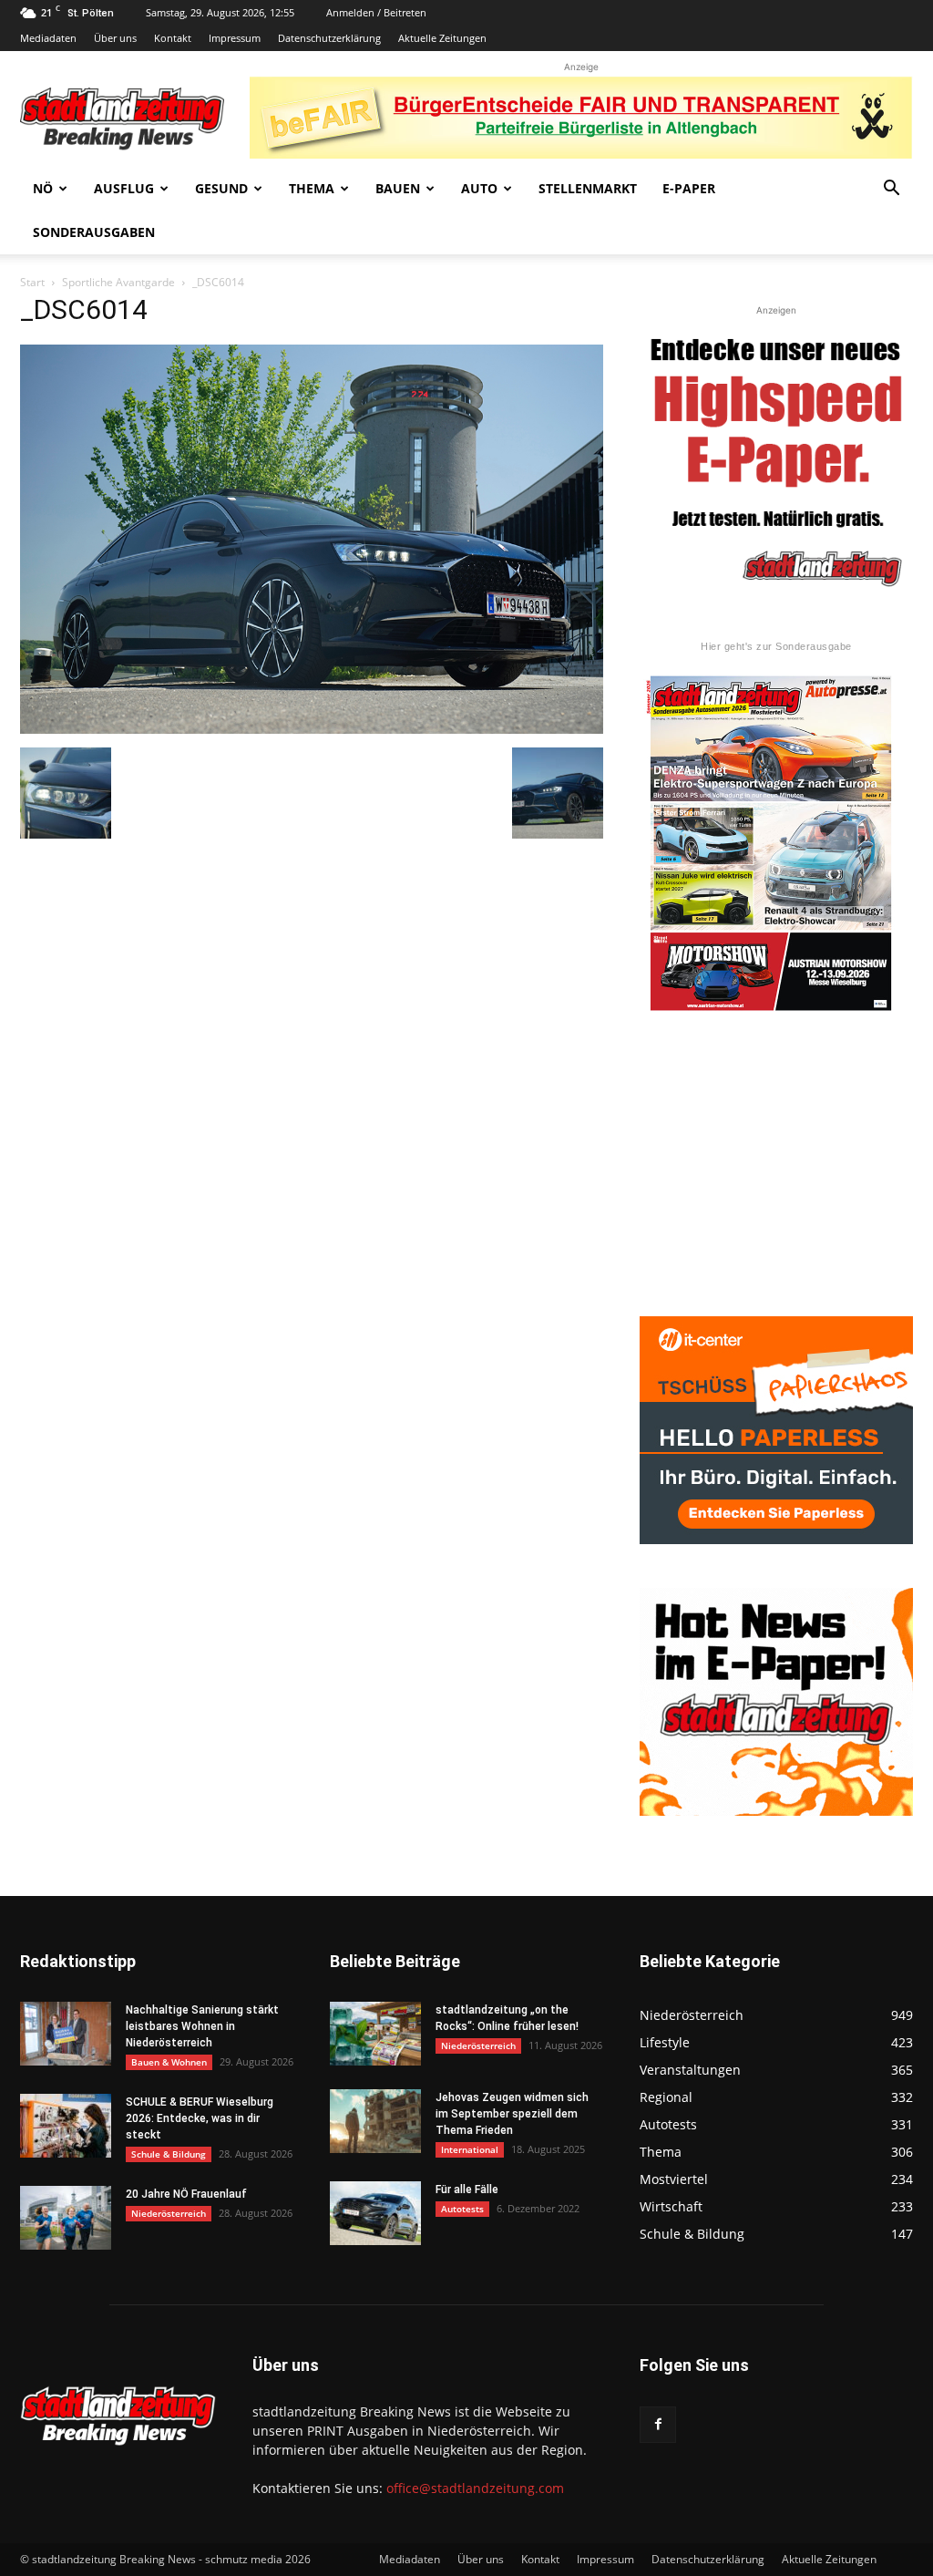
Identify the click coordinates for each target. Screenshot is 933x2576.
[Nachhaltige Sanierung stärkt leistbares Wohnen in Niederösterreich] (66, 2034)
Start (32, 282)
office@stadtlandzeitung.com (475, 2488)
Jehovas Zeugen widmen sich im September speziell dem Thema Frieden (512, 2114)
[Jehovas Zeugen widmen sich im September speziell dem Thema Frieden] (375, 2121)
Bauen (398, 188)
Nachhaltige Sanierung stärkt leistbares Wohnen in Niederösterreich (202, 2026)
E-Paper (689, 188)
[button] (891, 190)
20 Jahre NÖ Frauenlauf (186, 2194)
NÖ (43, 188)
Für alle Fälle (467, 2190)
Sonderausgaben (94, 232)
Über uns (115, 38)
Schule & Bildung (169, 2154)
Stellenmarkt (588, 188)
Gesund (221, 188)
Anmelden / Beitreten (376, 12)
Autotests (462, 2209)
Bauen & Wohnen (169, 2062)
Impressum (235, 38)
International (470, 2149)
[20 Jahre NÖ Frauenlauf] (66, 2218)
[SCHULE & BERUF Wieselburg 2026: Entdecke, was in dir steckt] (66, 2126)
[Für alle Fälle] (375, 2213)
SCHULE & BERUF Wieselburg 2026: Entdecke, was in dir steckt (200, 2118)
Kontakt (173, 38)
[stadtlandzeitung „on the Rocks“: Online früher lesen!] (375, 2034)
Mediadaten (48, 38)
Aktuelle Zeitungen (442, 38)
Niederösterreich (169, 2213)
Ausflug (124, 188)
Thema (312, 188)
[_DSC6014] (312, 729)
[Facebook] (658, 2425)
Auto (479, 188)
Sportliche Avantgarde (118, 282)
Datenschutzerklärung (329, 38)
